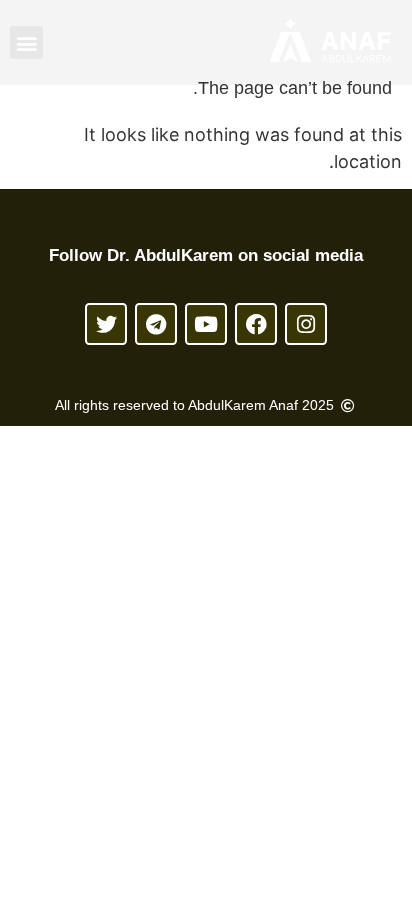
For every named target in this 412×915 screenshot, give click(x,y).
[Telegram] (156, 324)
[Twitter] (106, 324)
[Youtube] (206, 324)
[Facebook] (256, 324)
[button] (26, 42)
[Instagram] (306, 324)
